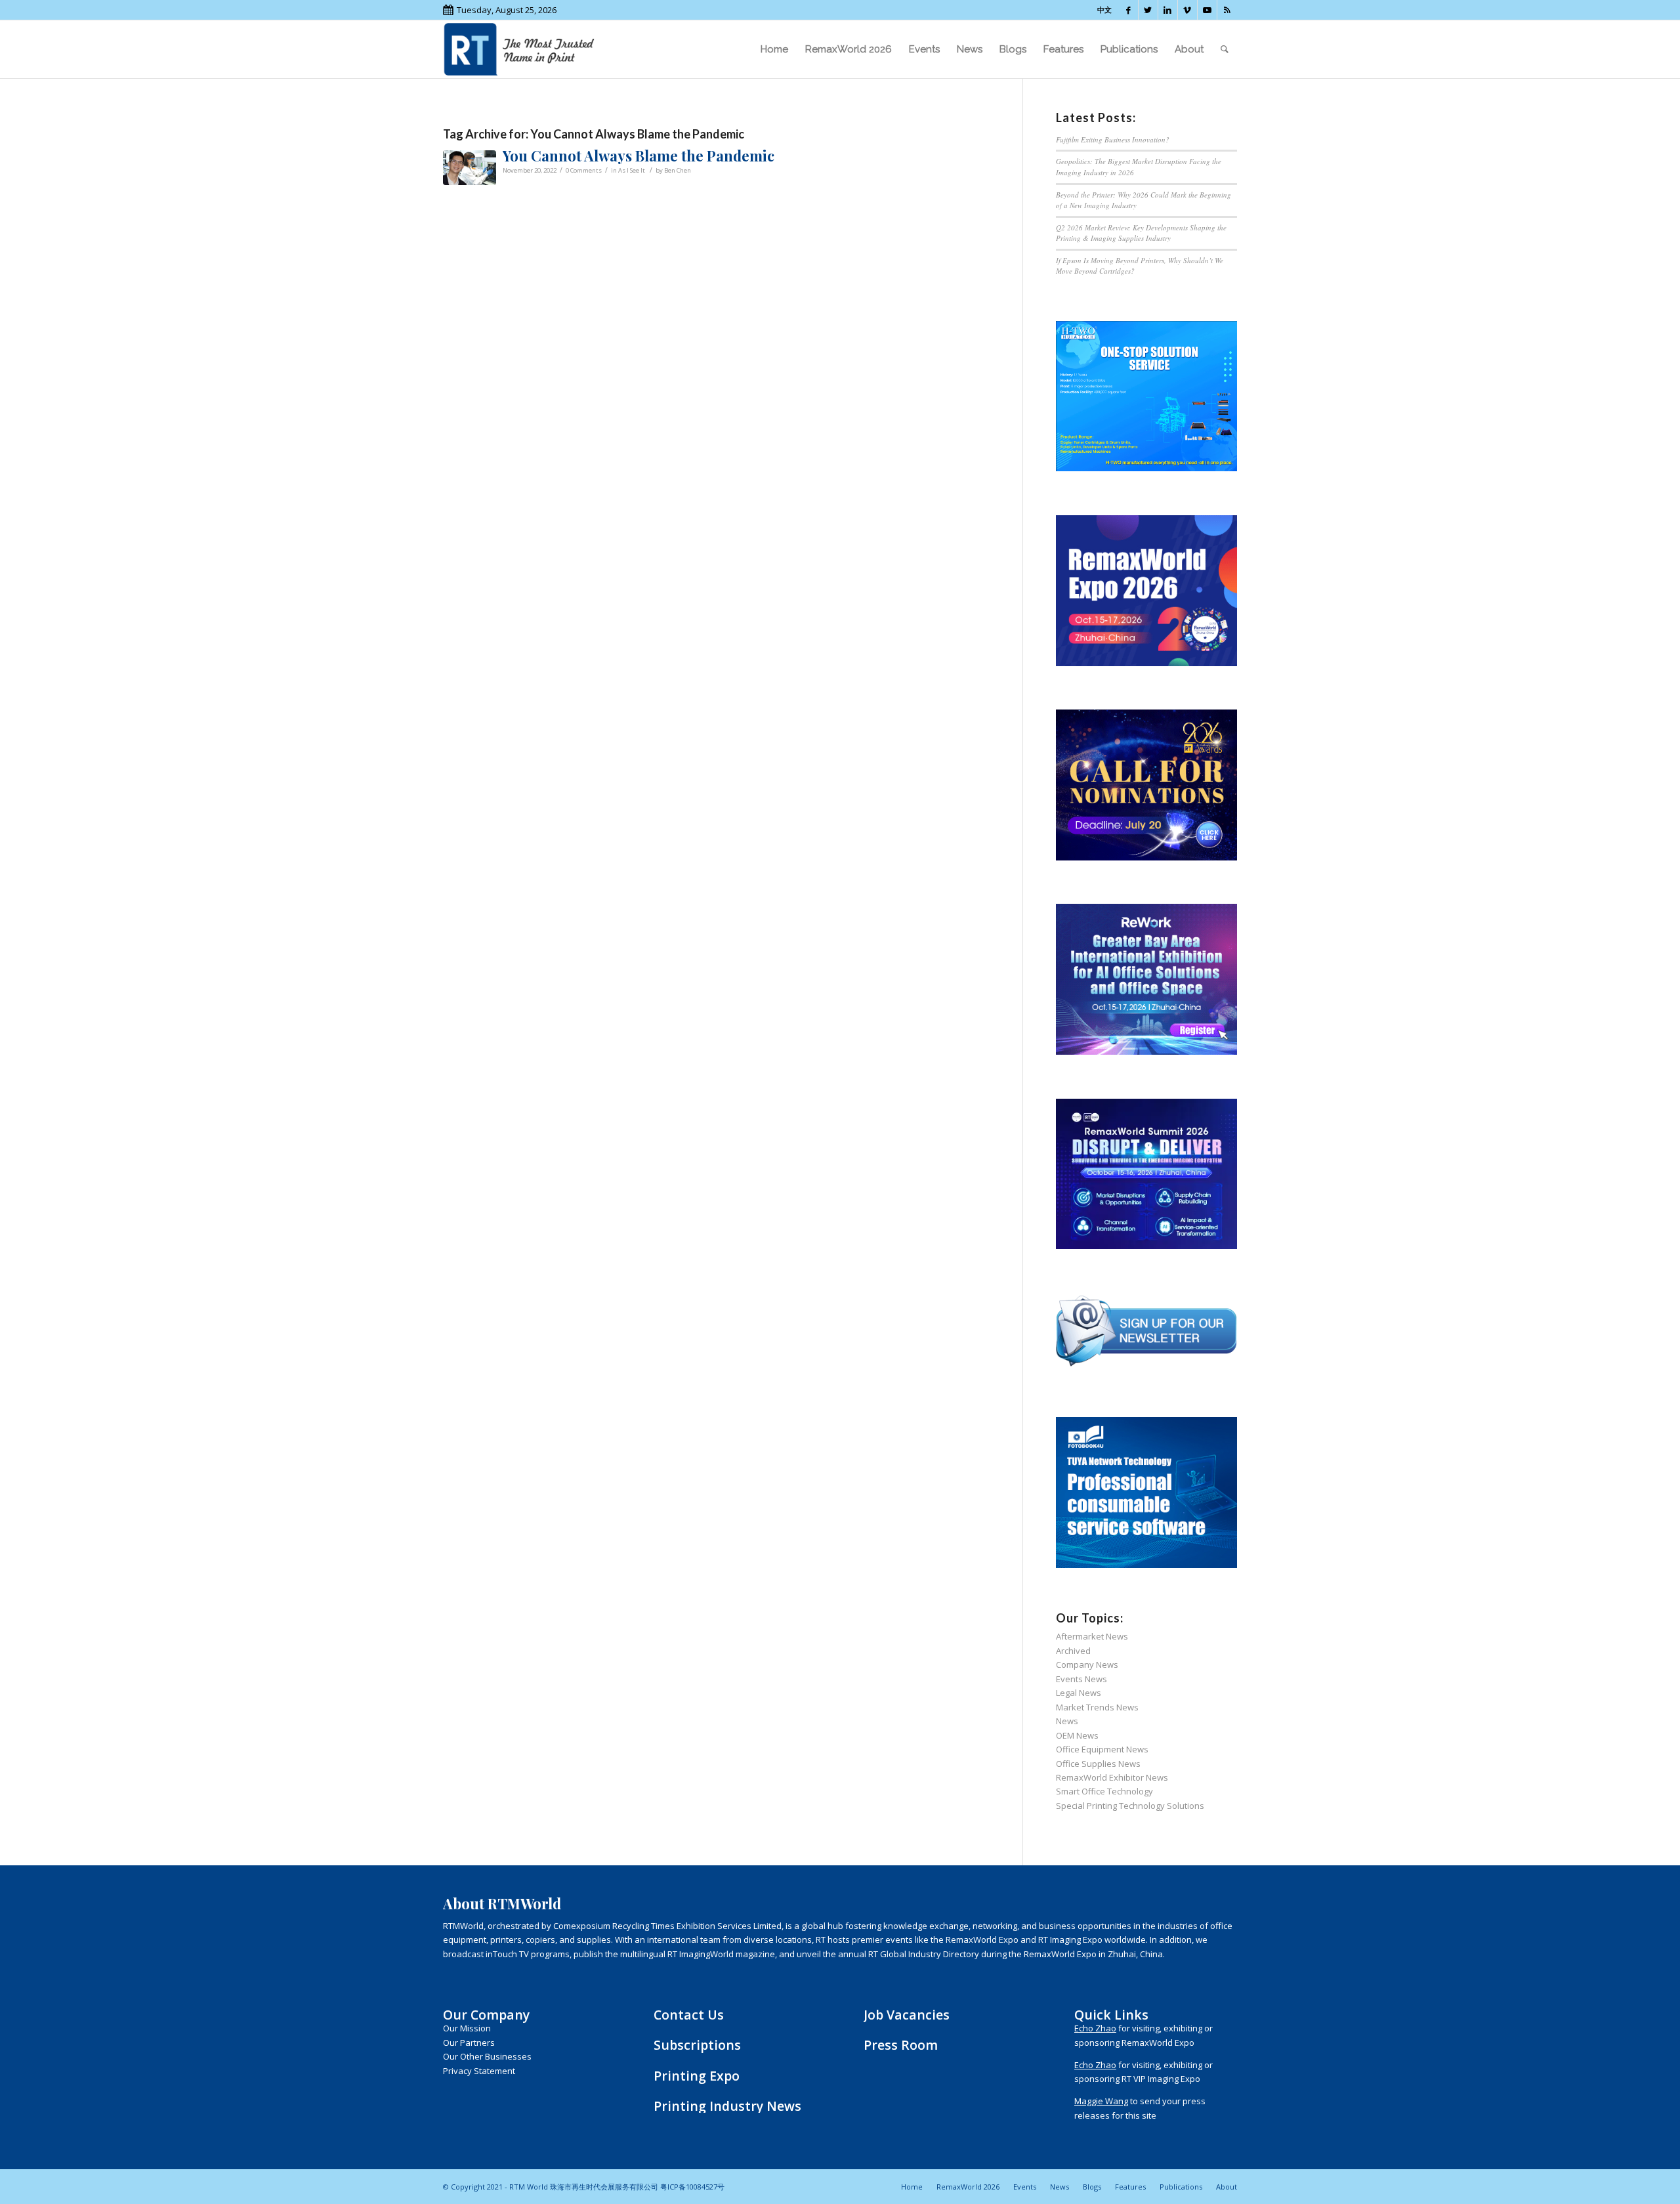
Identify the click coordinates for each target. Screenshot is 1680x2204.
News (1067, 1721)
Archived (1073, 1651)
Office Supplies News (1098, 1764)
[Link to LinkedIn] (1168, 10)
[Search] (1225, 49)
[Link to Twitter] (1148, 10)
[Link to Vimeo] (1187, 10)
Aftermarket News (1092, 1636)
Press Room (901, 2045)
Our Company (486, 2015)
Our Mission (467, 2028)
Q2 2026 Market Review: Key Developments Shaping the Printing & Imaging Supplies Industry (1141, 233)
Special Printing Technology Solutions (1130, 1806)
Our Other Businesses (487, 2056)
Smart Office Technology (1104, 1791)
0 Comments (584, 170)
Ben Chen (678, 170)
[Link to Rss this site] (1227, 10)
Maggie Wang (1101, 2101)
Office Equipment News (1102, 1749)
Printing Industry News (727, 2106)
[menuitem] (774, 49)
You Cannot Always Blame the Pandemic (639, 156)
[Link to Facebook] (1128, 10)
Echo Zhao (1095, 2028)
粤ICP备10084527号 (692, 2187)
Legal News (1079, 1693)
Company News (1087, 1664)
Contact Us (689, 2015)
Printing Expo (697, 2076)
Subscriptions (697, 2045)
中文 (1104, 10)
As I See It (632, 170)
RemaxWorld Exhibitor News (1112, 1777)
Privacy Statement (479, 2071)
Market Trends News (1097, 1707)
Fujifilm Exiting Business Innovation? (1113, 139)
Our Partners (469, 2043)
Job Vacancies (907, 2015)
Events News (1081, 1679)
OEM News (1077, 1735)
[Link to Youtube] (1207, 10)
